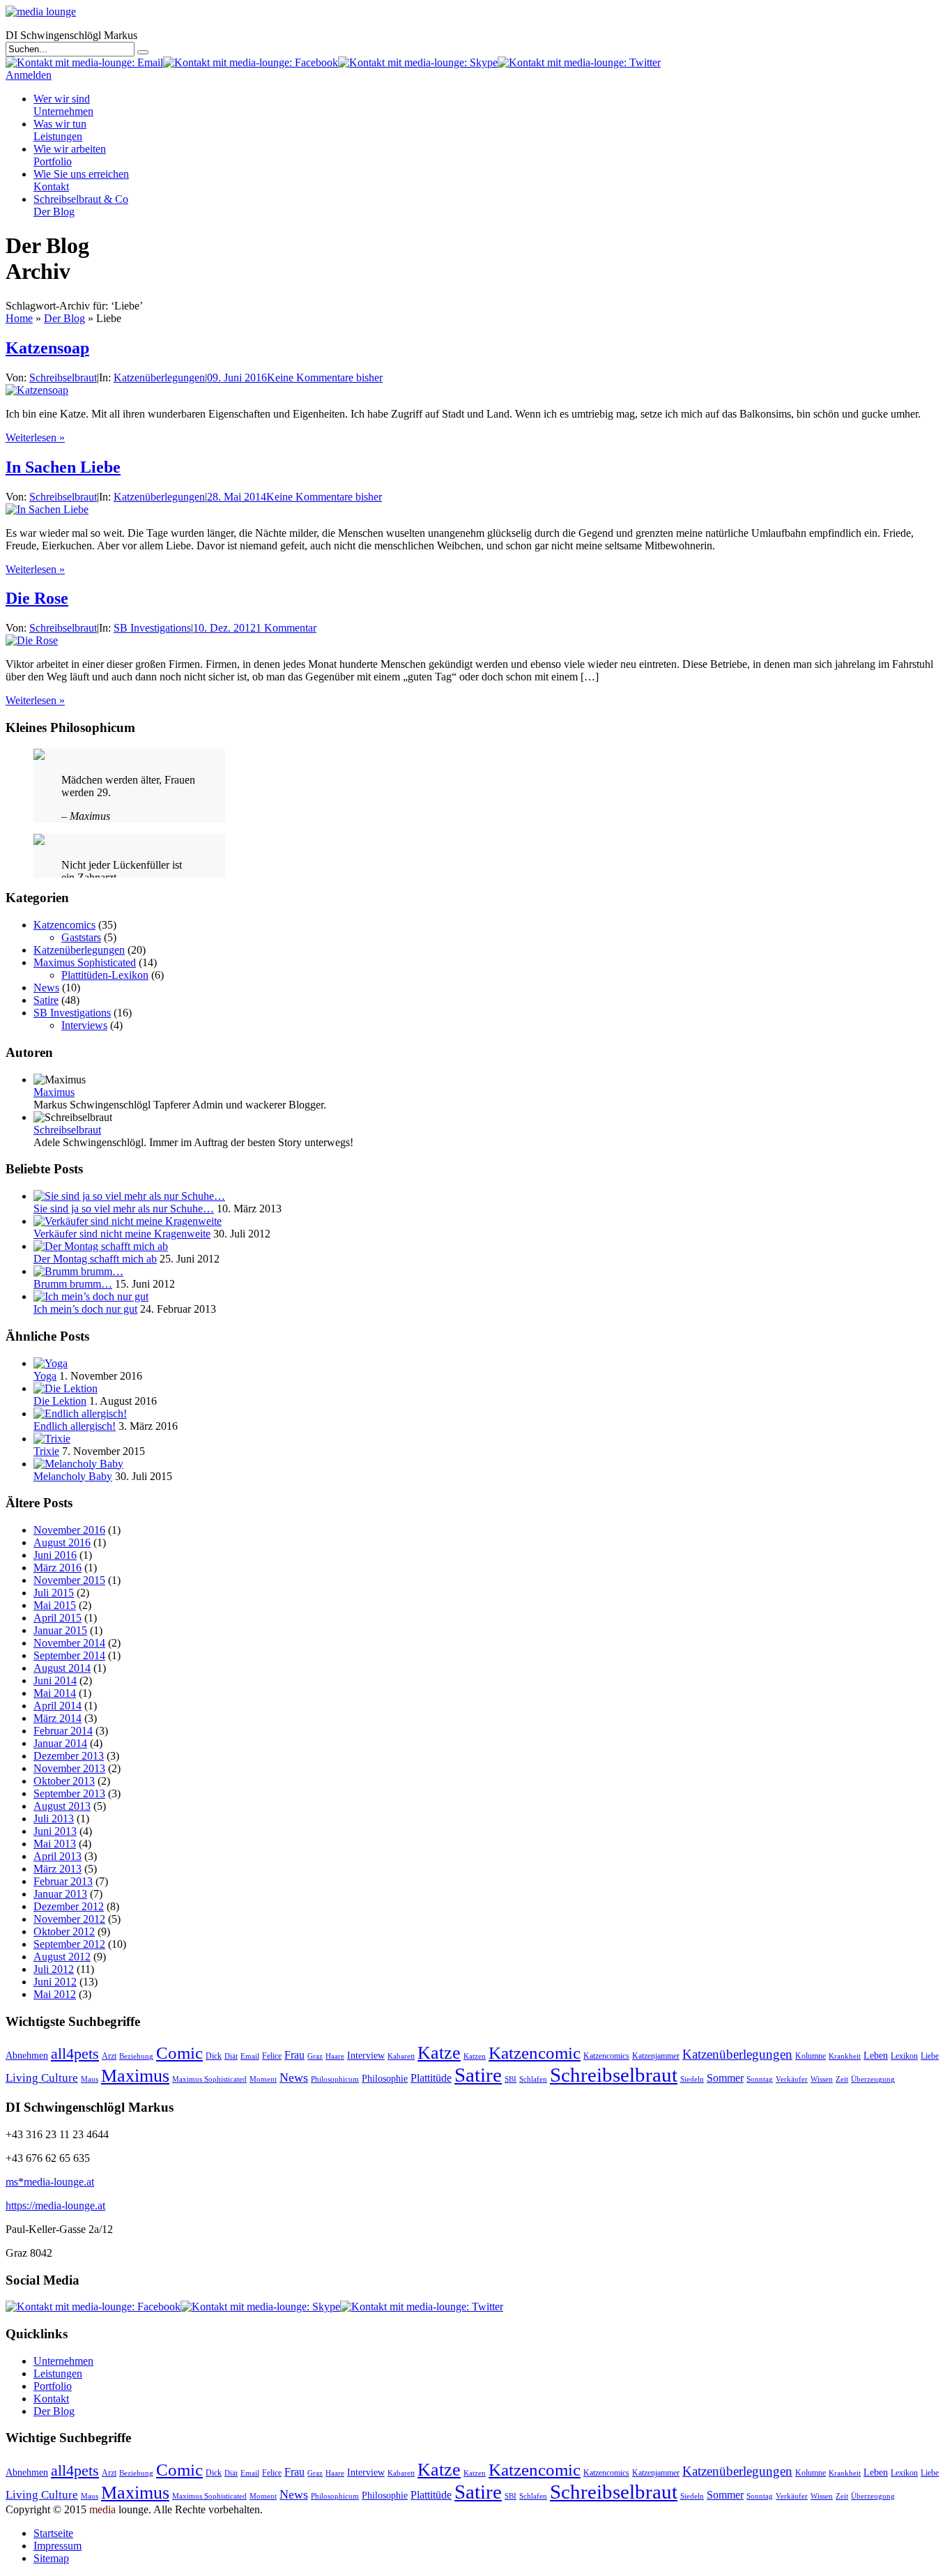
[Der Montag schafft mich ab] (101, 1246)
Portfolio (70, 155)
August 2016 (62, 1542)
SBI (510, 2079)
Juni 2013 (55, 1831)
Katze (439, 2052)
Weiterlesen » (35, 437)
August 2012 (62, 1957)
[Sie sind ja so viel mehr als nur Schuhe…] (129, 1196)
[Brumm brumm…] (78, 1271)
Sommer (725, 2078)
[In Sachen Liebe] (47, 509)
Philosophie (385, 2079)
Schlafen (533, 2079)
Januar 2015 (60, 1630)
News (46, 988)
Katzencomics (64, 925)
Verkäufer (792, 2079)
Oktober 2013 (64, 1781)
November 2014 (69, 1643)
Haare (335, 2056)
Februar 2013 (63, 1881)
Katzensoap (47, 348)
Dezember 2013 (69, 1756)
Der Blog (64, 318)
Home (19, 318)
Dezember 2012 (69, 1906)
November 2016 (69, 1530)
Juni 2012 (55, 1982)
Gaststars (81, 937)
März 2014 (57, 1718)
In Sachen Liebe (63, 467)
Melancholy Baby (73, 1476)
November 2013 (69, 1768)
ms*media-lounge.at (50, 2182)
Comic (179, 2053)
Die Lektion (60, 1401)
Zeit (842, 2079)
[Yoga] (51, 1363)
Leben (876, 2056)
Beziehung (136, 2056)
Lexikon (904, 2056)
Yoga (45, 1376)
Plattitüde (431, 2078)
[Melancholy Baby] (78, 1464)
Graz (315, 2056)
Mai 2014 (55, 1693)
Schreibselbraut (63, 378)
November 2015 (69, 1580)
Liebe (930, 2056)
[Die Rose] (32, 640)
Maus (90, 2079)
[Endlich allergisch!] (80, 1413)
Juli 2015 (54, 1593)
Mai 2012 (55, 1994)
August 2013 (62, 1806)
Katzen (475, 2056)
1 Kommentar (286, 628)
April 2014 (57, 1706)
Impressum (57, 2546)
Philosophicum (335, 2079)
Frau (294, 2055)
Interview (366, 2056)
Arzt (109, 2056)
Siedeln (692, 2079)
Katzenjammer (656, 2056)
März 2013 (57, 1869)
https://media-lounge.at (55, 2205)
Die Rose (37, 598)
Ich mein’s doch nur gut (85, 1309)
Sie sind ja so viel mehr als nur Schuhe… (124, 1209)
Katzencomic (535, 2053)
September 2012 (69, 1944)
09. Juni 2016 (237, 378)
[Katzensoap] (37, 390)
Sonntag (760, 2079)
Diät (231, 2056)
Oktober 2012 (64, 1931)
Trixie (46, 1451)
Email (250, 2056)
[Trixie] (52, 1439)
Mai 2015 (55, 1605)
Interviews (84, 1025)
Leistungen (60, 130)
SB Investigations (152, 628)
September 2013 (69, 1793)
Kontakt (81, 180)
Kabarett (401, 2056)
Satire (46, 1000)
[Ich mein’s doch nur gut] (91, 1296)
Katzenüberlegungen (159, 378)
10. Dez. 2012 (224, 628)
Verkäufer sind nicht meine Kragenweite (122, 1234)
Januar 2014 (60, 1743)
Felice (272, 2056)
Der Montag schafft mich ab (95, 1259)
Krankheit (845, 2056)
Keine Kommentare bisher (325, 378)
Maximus (54, 1092)
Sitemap (51, 2558)
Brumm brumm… (73, 1284)
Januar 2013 (60, 1894)
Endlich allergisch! (75, 1426)
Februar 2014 (63, 1731)
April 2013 (57, 1856)
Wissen (822, 2079)
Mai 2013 (55, 1844)
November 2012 (69, 1919)
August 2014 (62, 1668)
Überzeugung (873, 2079)
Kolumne (811, 2056)
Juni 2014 (55, 1681)
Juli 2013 (54, 1819)
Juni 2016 (55, 1555)
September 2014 (69, 1655)
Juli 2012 (54, 1969)
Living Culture (42, 2078)
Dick (214, 2056)
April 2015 (57, 1618)
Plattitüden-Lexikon (105, 975)
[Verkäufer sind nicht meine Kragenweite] (128, 1221)
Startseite (53, 2533)
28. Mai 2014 (237, 497)
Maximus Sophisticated (85, 962)
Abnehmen (27, 2056)
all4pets (75, 2053)
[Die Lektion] (66, 1388)
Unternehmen (63, 105)
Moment (263, 2079)
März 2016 (57, 1568)
